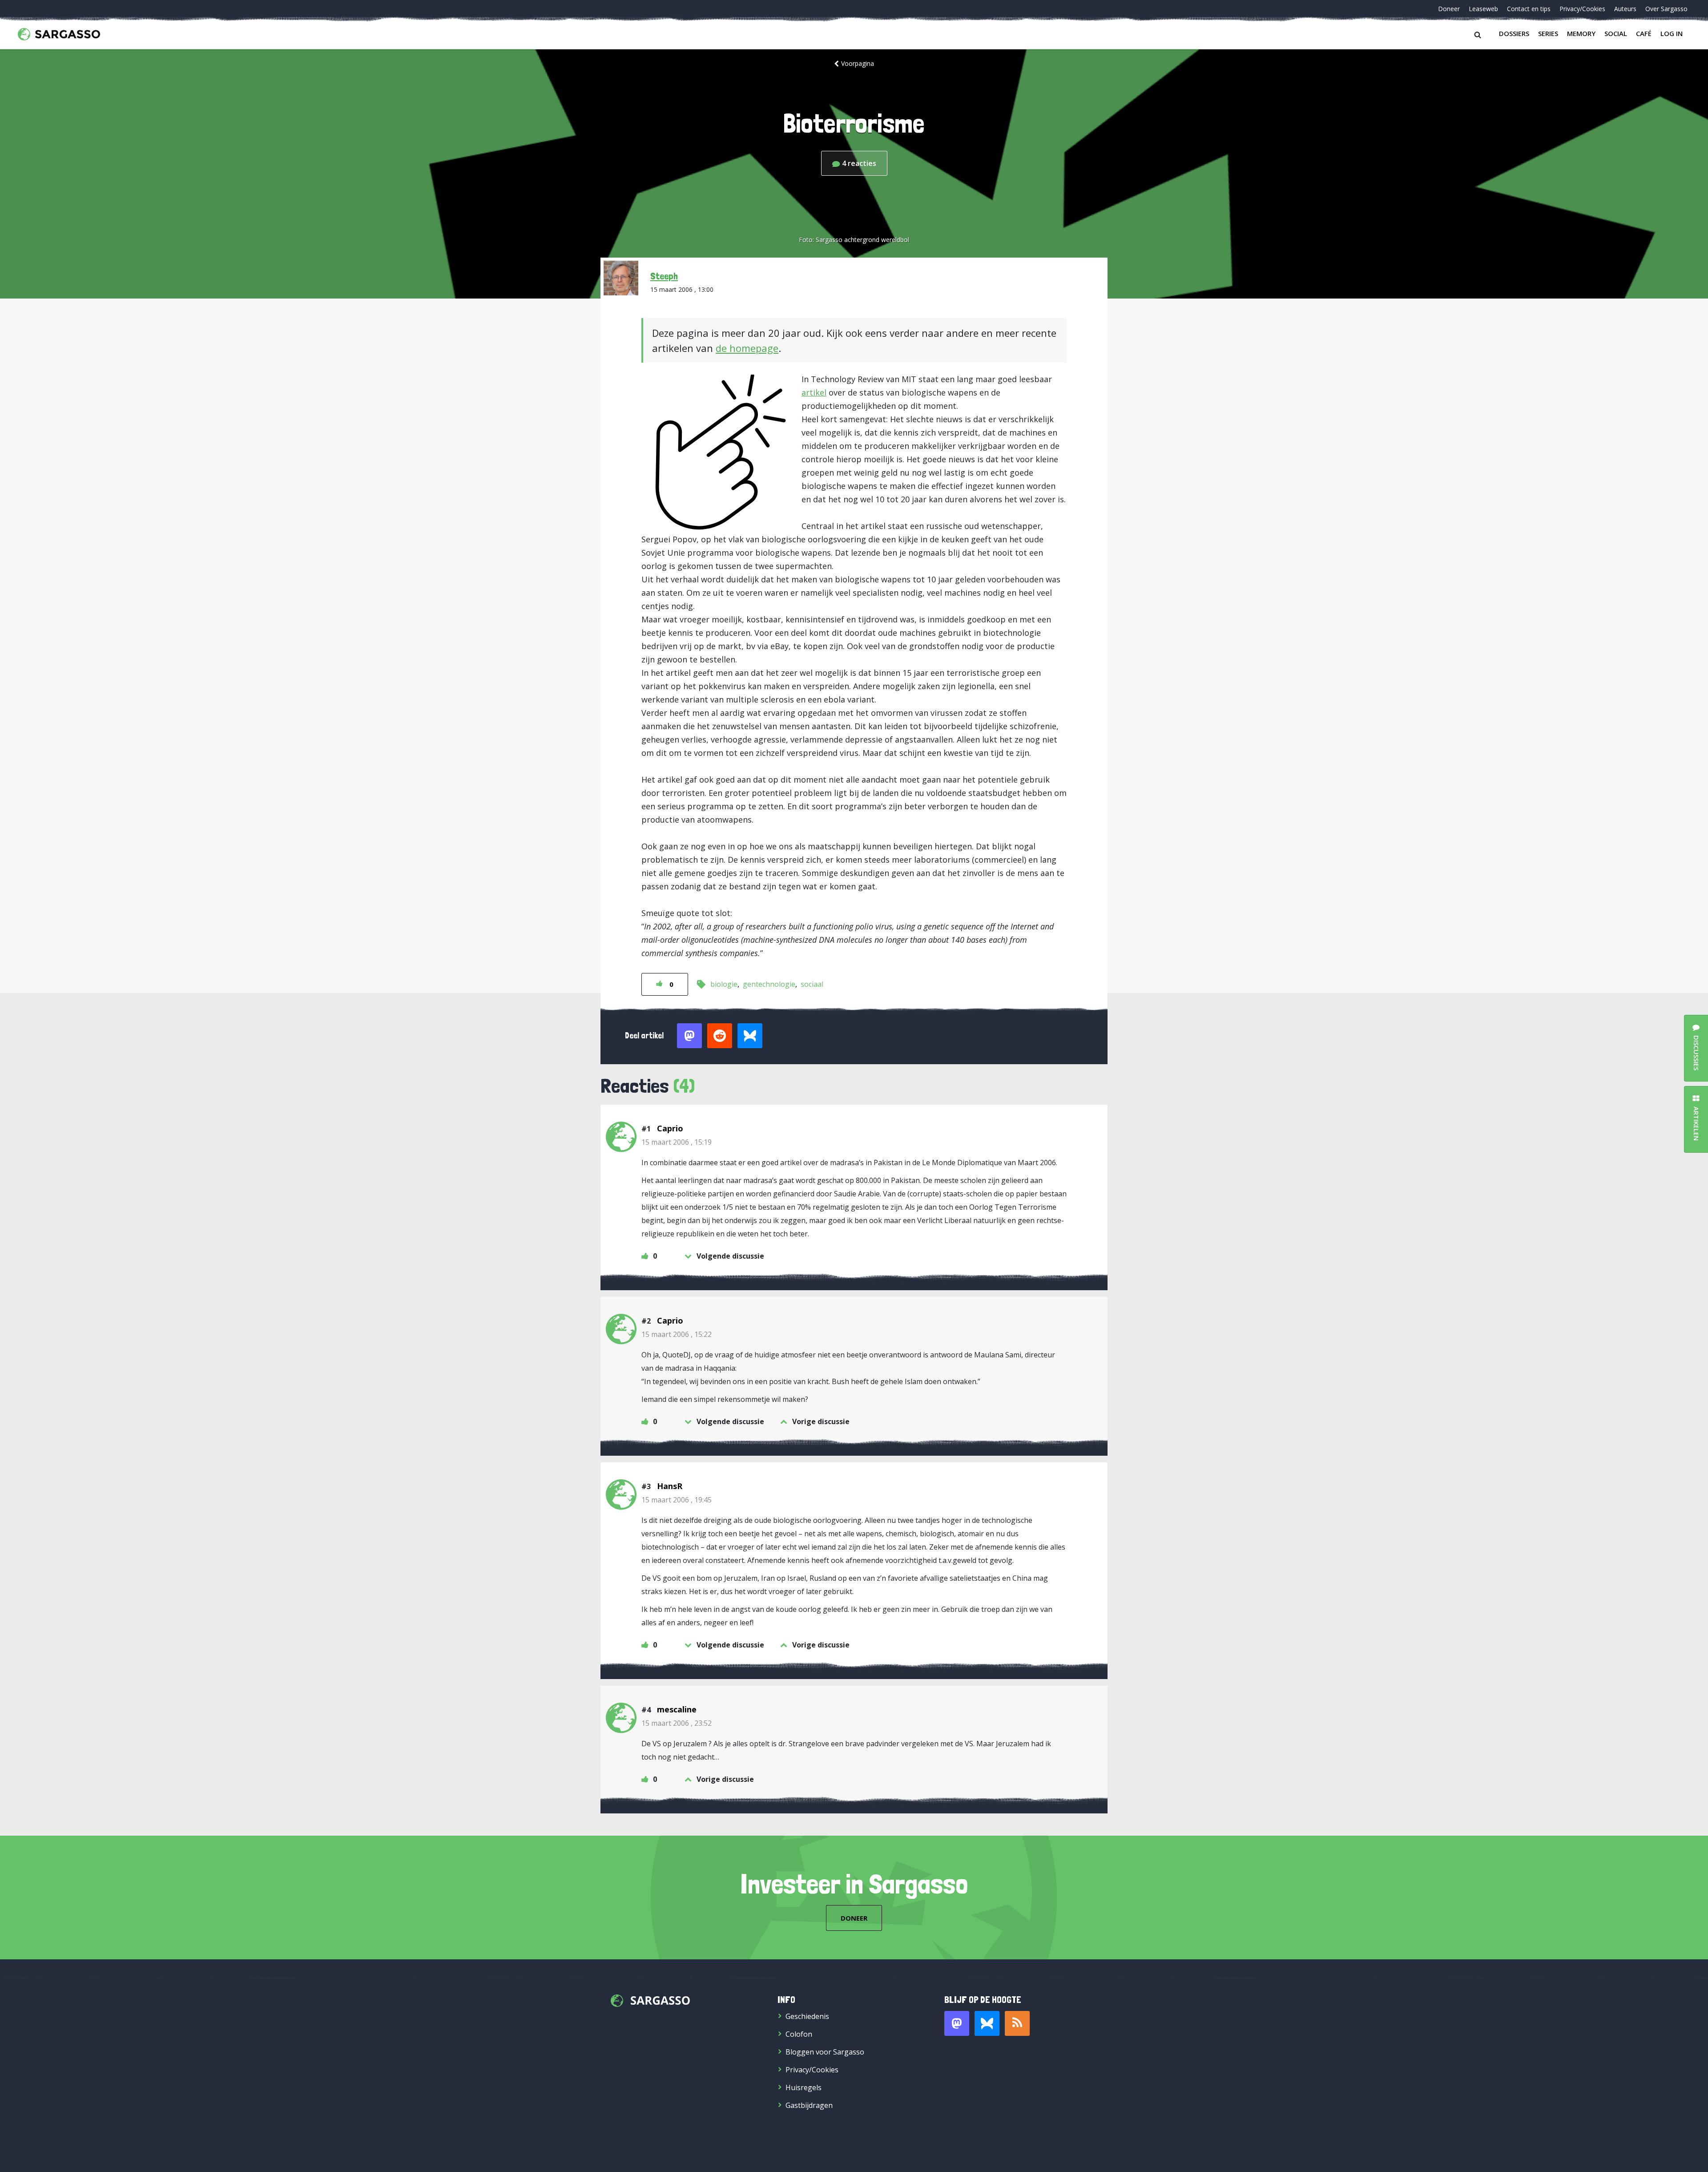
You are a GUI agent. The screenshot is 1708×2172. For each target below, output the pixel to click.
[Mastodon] (957, 2023)
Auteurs (1625, 9)
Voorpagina (858, 63)
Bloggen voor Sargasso (825, 2052)
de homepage (747, 348)
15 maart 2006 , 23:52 (677, 1723)
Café (1644, 33)
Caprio (670, 1128)
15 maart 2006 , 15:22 (677, 1334)
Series (1548, 33)
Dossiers (1514, 33)
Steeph (664, 276)
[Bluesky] (987, 2023)
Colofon (799, 2034)
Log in (1672, 33)
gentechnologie (769, 984)
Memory (1581, 33)
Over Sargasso (1666, 9)
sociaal (812, 984)
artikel (814, 392)
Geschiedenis (807, 2016)
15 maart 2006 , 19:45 (677, 1500)
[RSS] (1017, 2023)
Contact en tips (1529, 9)
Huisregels (804, 2087)
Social (1616, 33)
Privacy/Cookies (1582, 9)
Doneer (1449, 9)
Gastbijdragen (809, 2105)
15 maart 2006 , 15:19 (677, 1142)
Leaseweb (1483, 9)
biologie (724, 984)
